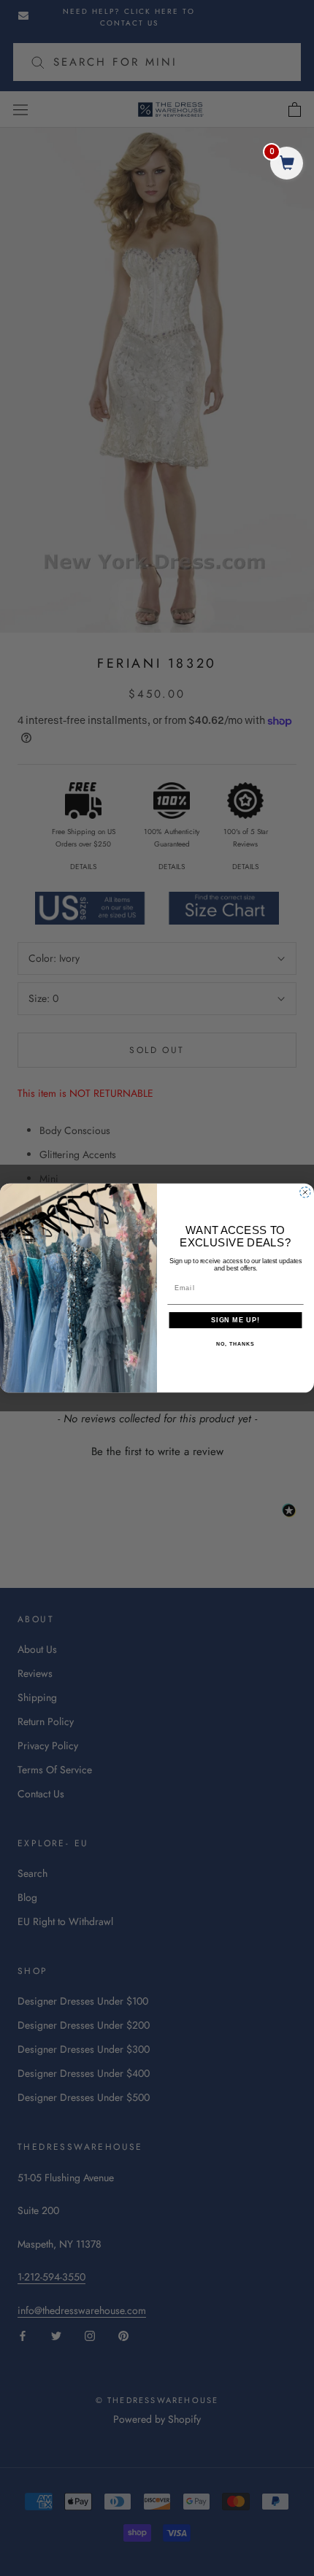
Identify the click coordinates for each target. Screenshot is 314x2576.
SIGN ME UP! (235, 1320)
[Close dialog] (305, 1192)
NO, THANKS (235, 1345)
